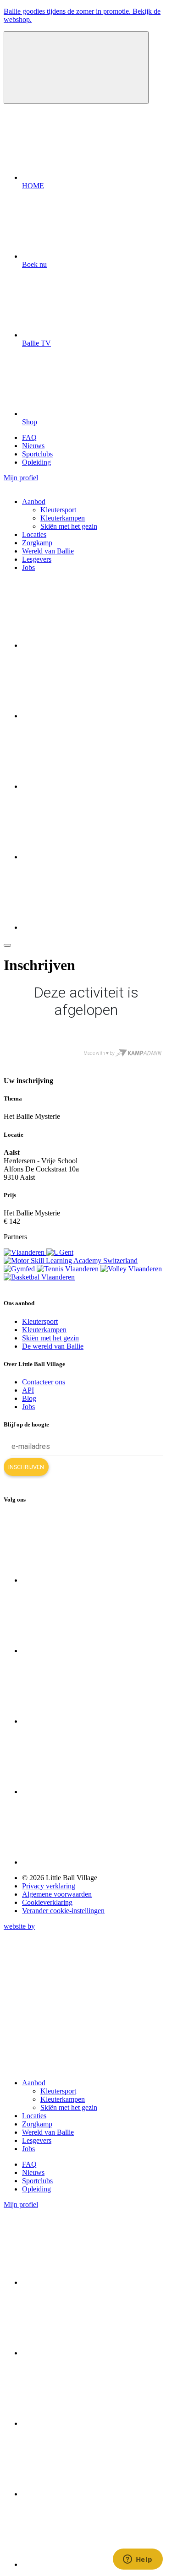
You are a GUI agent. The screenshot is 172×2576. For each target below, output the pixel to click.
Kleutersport (58, 510)
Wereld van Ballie (48, 551)
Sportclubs (37, 454)
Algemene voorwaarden (57, 1894)
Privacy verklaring (49, 1886)
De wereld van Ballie (53, 1346)
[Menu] (7, 945)
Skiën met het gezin (69, 526)
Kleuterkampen (63, 518)
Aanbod (34, 502)
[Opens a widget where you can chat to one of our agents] (138, 2560)
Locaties (34, 534)
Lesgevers (37, 559)
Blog (29, 1398)
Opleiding (36, 462)
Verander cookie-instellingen (63, 1911)
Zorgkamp (37, 543)
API (28, 1390)
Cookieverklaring (47, 1902)
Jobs (28, 567)
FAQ (29, 437)
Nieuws (33, 446)
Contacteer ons (44, 1382)
